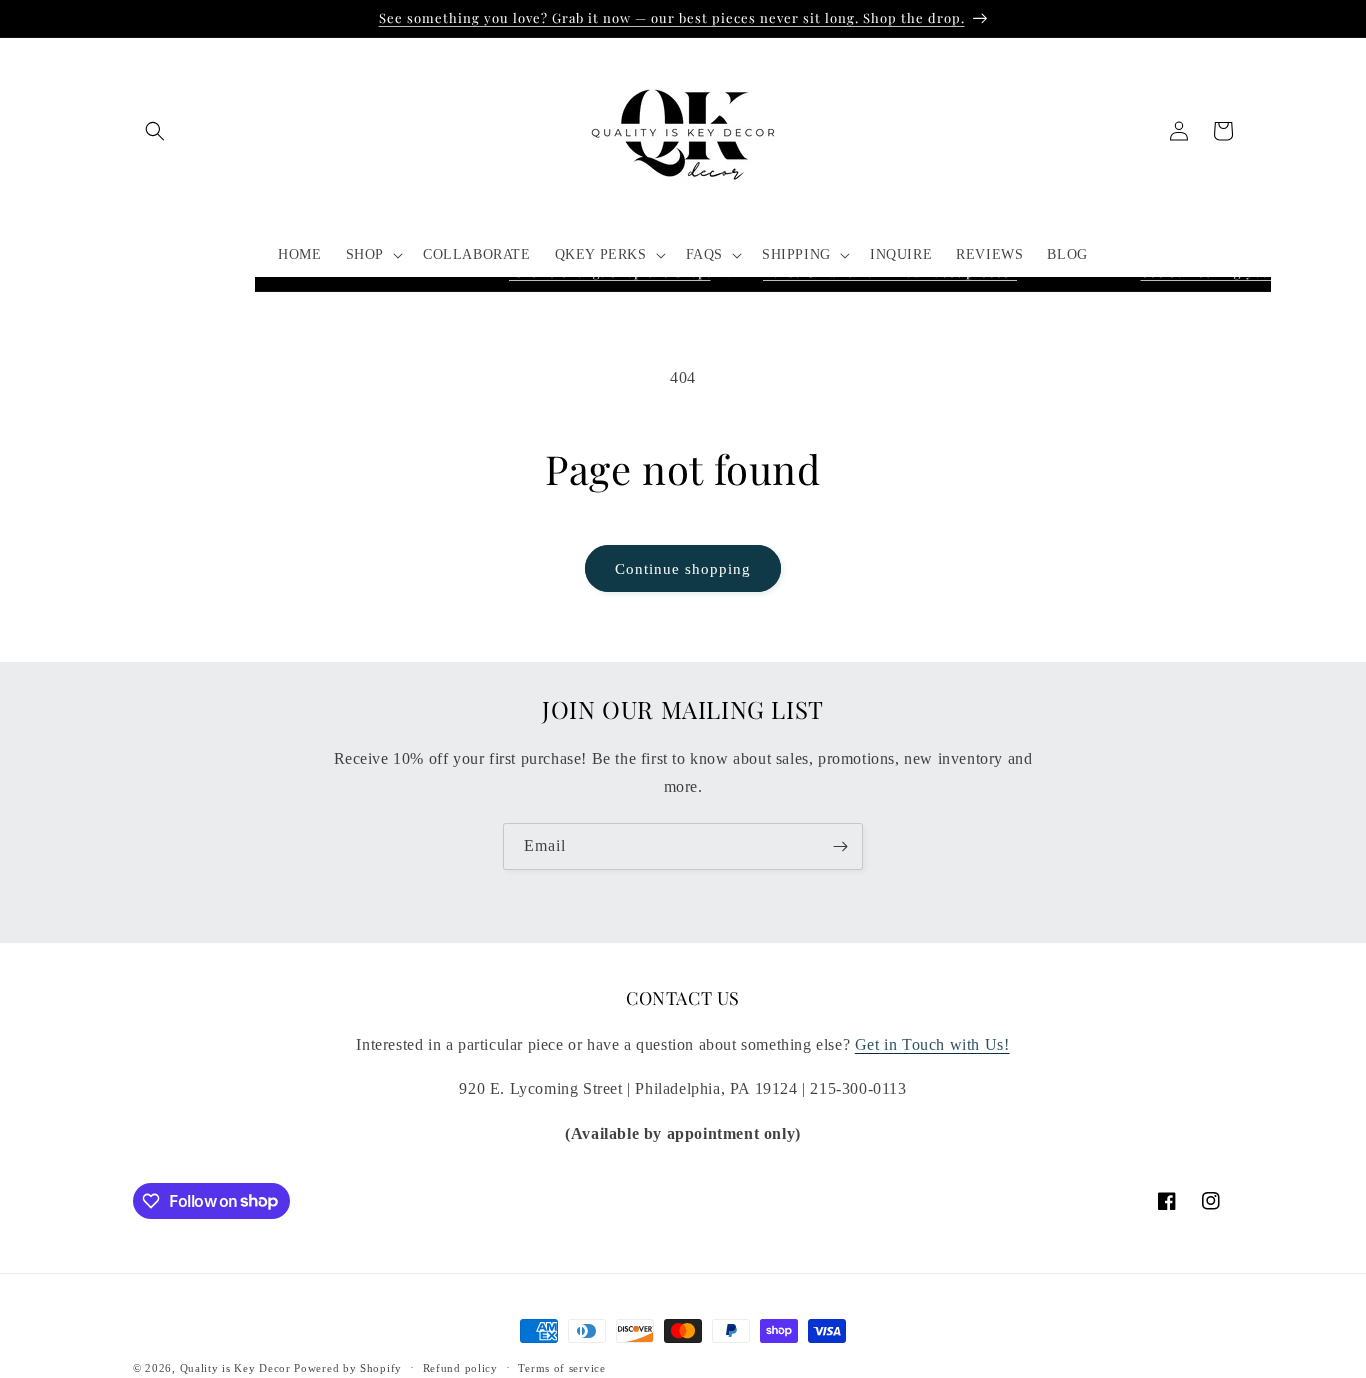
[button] (155, 131)
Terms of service (561, 1367)
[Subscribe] (840, 846)
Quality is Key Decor (235, 1368)
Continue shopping (683, 569)
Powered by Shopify (348, 1368)
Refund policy (460, 1367)
